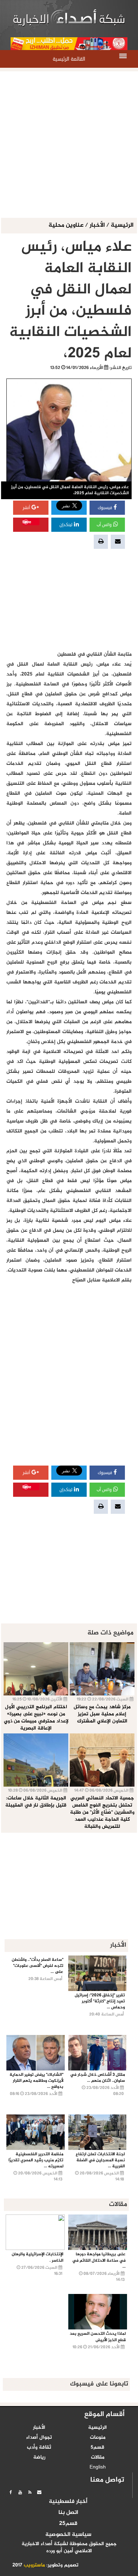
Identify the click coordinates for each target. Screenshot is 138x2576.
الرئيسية (122, 225)
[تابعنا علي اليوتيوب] (20, 2492)
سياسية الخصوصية (68, 2535)
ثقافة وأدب (39, 2448)
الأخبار (97, 225)
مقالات (98, 2458)
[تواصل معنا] (39, 2492)
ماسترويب (34, 2565)
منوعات (98, 2438)
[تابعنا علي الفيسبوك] (11, 2492)
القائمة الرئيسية (69, 59)
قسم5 (97, 2448)
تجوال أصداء (39, 2438)
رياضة (39, 2458)
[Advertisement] (69, 145)
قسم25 (68, 2524)
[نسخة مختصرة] (30, 2492)
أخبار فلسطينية (68, 2502)
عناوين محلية (67, 225)
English (98, 2467)
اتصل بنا (68, 2513)
